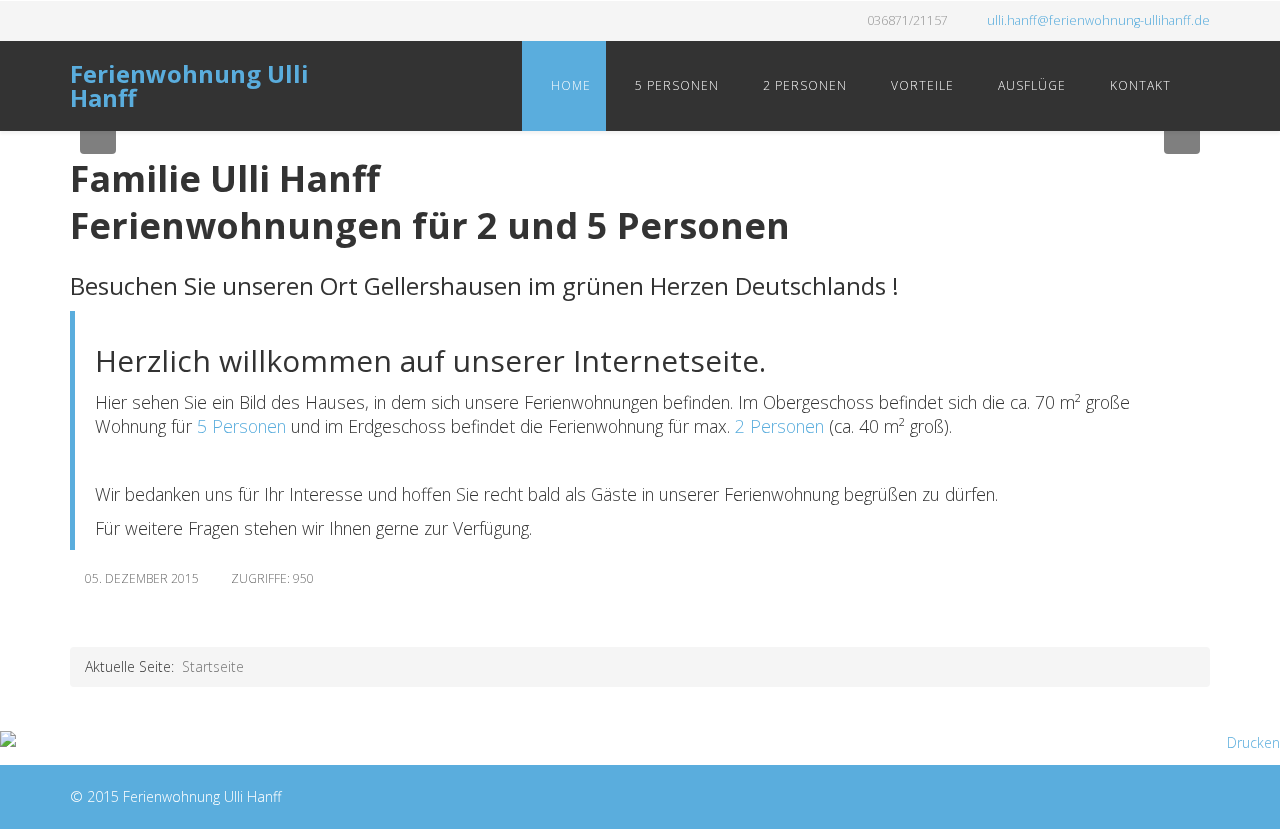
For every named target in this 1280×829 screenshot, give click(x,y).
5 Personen (675, 85)
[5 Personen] (194, 426)
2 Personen (803, 85)
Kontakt (1138, 85)
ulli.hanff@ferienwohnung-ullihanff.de (1098, 20)
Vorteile (920, 85)
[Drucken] (640, 743)
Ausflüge (1030, 85)
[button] (98, 136)
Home (569, 85)
